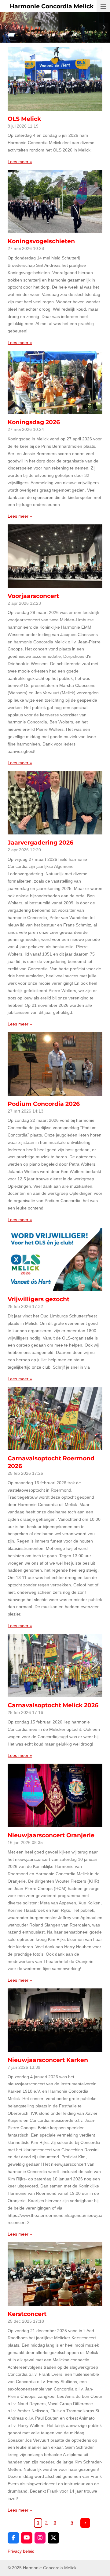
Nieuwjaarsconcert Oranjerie (51, 1835)
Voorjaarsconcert (33, 596)
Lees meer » (20, 162)
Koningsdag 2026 (34, 422)
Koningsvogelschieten (41, 241)
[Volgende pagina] (85, 2523)
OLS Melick (24, 119)
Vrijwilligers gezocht (38, 1299)
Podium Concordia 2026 (44, 1104)
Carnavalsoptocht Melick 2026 (53, 1705)
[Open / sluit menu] (103, 6)
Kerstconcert (27, 2314)
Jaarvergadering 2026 (40, 843)
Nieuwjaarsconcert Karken (48, 2060)
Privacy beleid (21, 2551)
